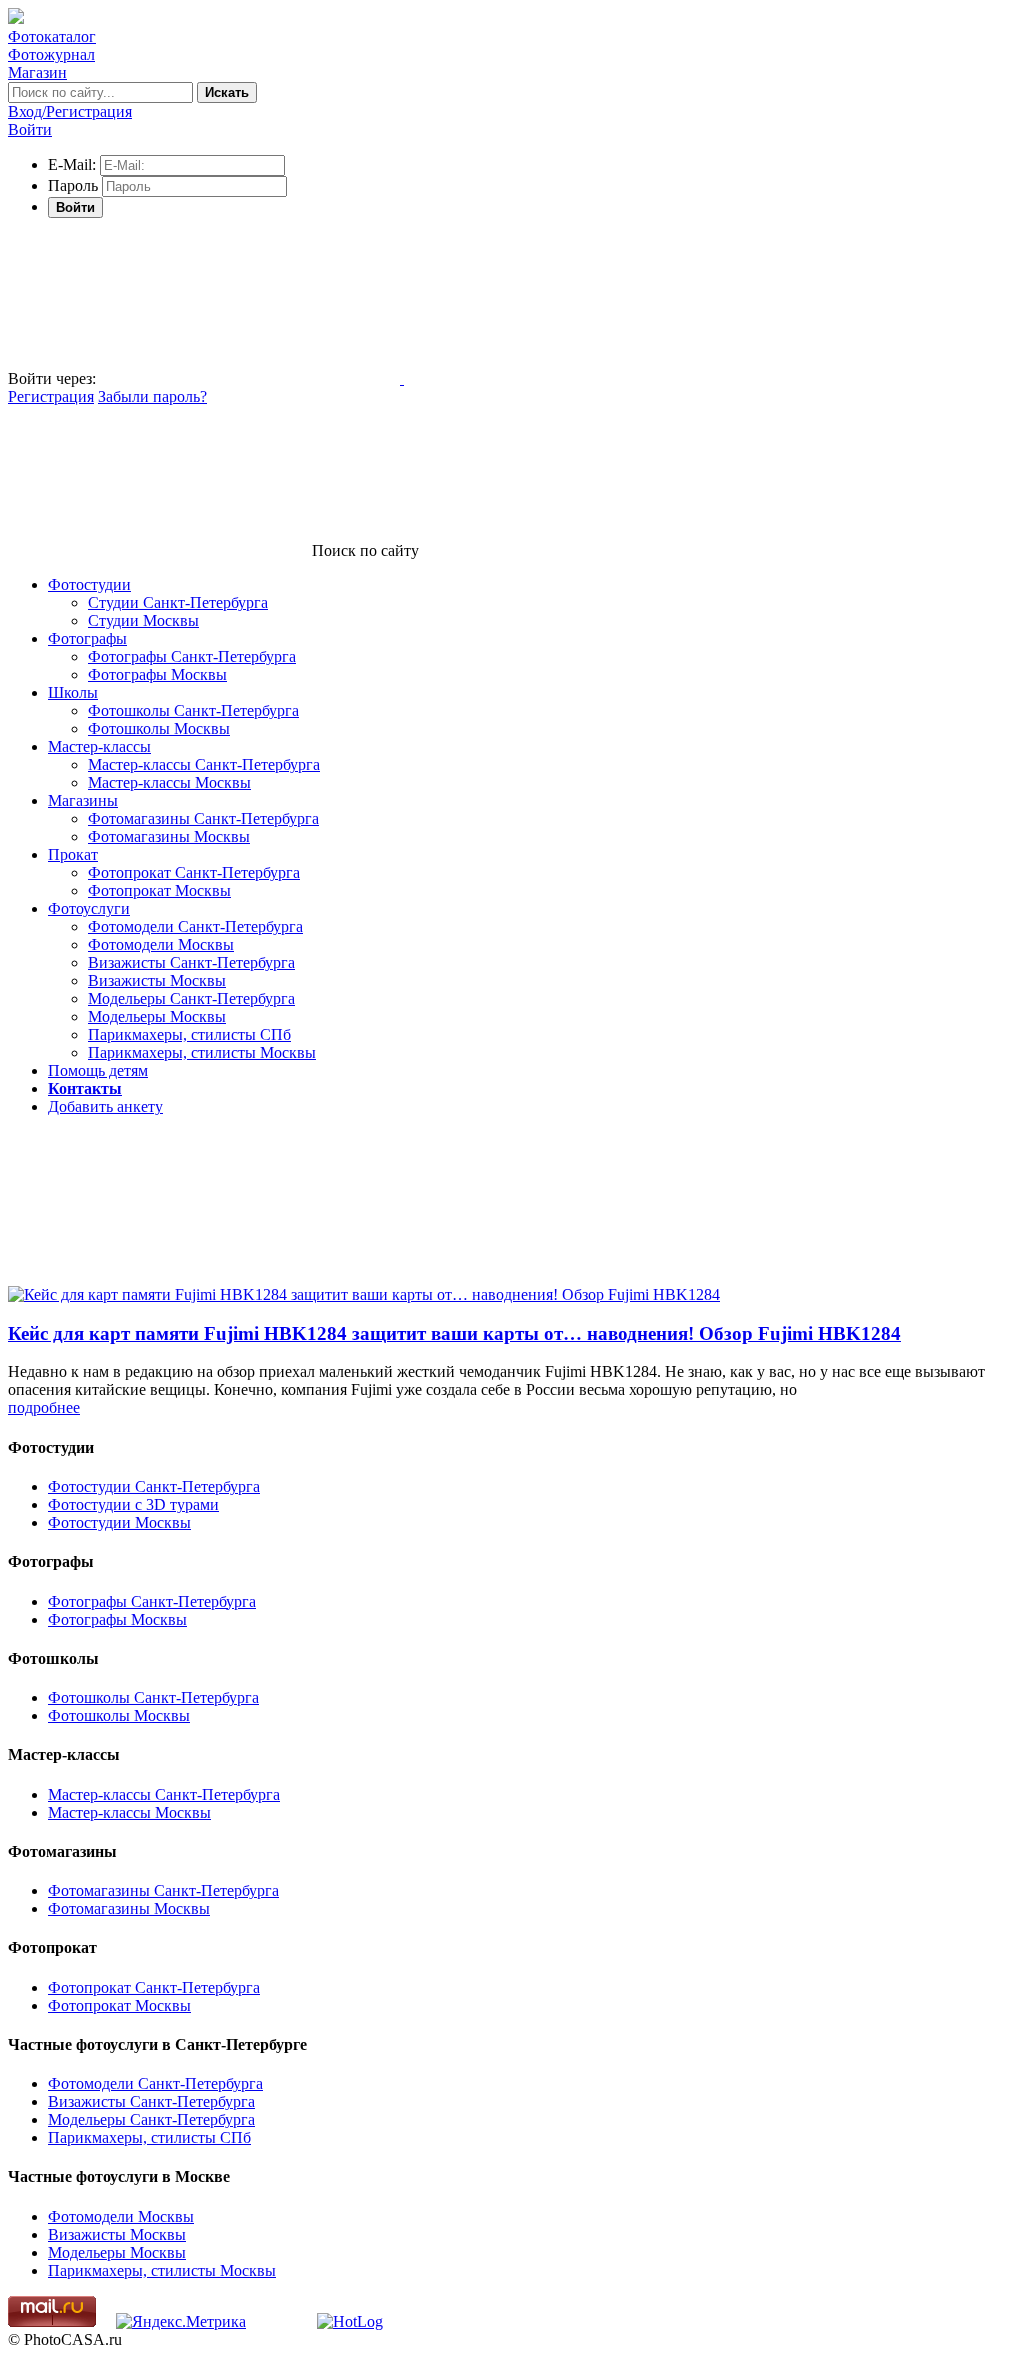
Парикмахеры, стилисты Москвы (202, 1052)
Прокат (73, 854)
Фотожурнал (51, 54)
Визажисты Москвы (157, 980)
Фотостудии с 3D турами (133, 1504)
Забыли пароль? (152, 396)
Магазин (37, 72)
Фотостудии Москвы (119, 1522)
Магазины (83, 800)
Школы (73, 692)
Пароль (73, 185)
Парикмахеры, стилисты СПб (189, 1034)
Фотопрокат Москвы (159, 890)
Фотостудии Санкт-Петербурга (154, 1486)
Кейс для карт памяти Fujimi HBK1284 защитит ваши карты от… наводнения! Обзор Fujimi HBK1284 (454, 1333)
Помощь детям (98, 1070)
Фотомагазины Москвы (169, 836)
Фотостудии (89, 584)
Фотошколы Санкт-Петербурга (193, 710)
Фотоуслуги (89, 908)
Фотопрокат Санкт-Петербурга (194, 872)
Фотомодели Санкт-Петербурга (195, 926)
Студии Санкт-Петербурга (178, 602)
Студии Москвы (143, 620)
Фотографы (87, 638)
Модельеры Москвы (157, 1016)
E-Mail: (72, 164)
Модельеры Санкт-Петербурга (191, 998)
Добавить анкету (105, 1106)
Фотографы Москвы (157, 674)
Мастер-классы (99, 746)
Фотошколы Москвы (159, 728)
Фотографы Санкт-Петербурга (192, 656)
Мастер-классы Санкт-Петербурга (204, 764)
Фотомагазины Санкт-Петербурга (203, 818)
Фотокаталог (52, 36)
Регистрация (51, 396)
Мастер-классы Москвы (169, 782)
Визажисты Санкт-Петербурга (191, 962)
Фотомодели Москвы (161, 944)
